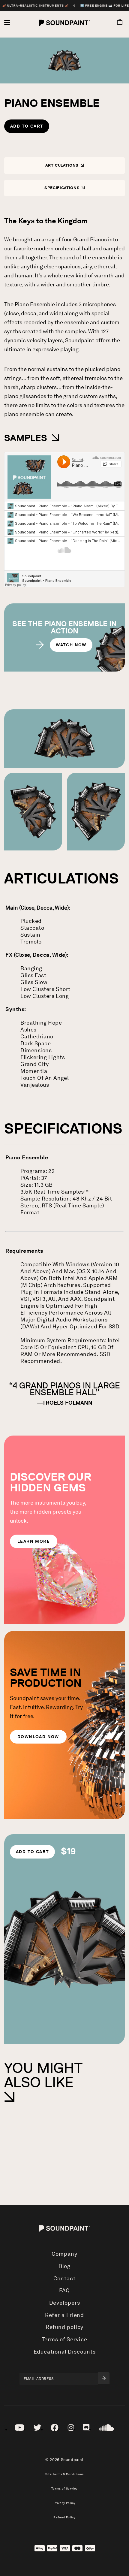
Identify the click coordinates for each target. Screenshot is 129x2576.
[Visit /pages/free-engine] (64, 1725)
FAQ (65, 2291)
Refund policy (65, 2327)
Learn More (34, 1541)
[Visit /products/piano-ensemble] (64, 1939)
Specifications (63, 188)
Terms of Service (64, 2339)
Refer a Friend (65, 2315)
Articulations (62, 165)
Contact (64, 2279)
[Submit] (104, 2378)
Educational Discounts (65, 2352)
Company (64, 2254)
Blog (65, 2266)
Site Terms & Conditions (64, 2474)
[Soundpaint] (65, 23)
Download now (38, 1737)
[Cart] (117, 23)
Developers (65, 2303)
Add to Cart (27, 126)
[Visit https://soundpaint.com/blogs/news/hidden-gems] (64, 1530)
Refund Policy (64, 2517)
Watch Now (71, 645)
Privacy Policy (65, 2503)
